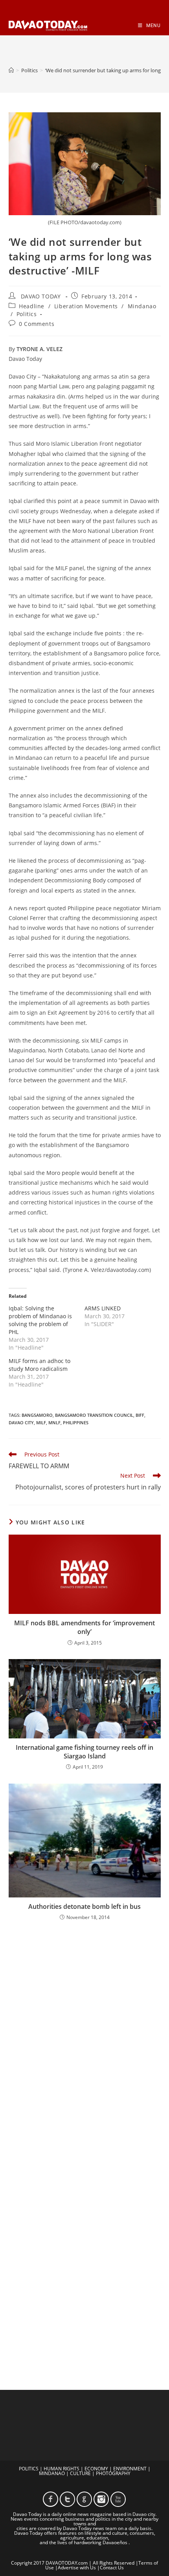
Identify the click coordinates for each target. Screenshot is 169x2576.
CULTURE (80, 2473)
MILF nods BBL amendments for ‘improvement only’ (84, 1627)
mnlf (54, 1422)
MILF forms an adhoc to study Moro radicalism (39, 1365)
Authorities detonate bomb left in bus (84, 1906)
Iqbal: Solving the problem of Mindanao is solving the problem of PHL (40, 1320)
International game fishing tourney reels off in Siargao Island (84, 1752)
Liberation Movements (86, 306)
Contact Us (112, 2568)
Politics (27, 314)
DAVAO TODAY (41, 296)
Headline (32, 306)
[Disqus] (85, 2030)
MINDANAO (52, 2473)
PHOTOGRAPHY (113, 2473)
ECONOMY (96, 2469)
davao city (21, 1422)
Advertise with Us (77, 2568)
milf (41, 1422)
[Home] (11, 70)
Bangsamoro (37, 1415)
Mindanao (142, 306)
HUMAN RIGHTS (62, 2469)
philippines (76, 1422)
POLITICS (29, 2469)
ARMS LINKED (103, 1308)
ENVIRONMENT (130, 2469)
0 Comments (37, 324)
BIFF (140, 1415)
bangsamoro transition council (94, 1415)
